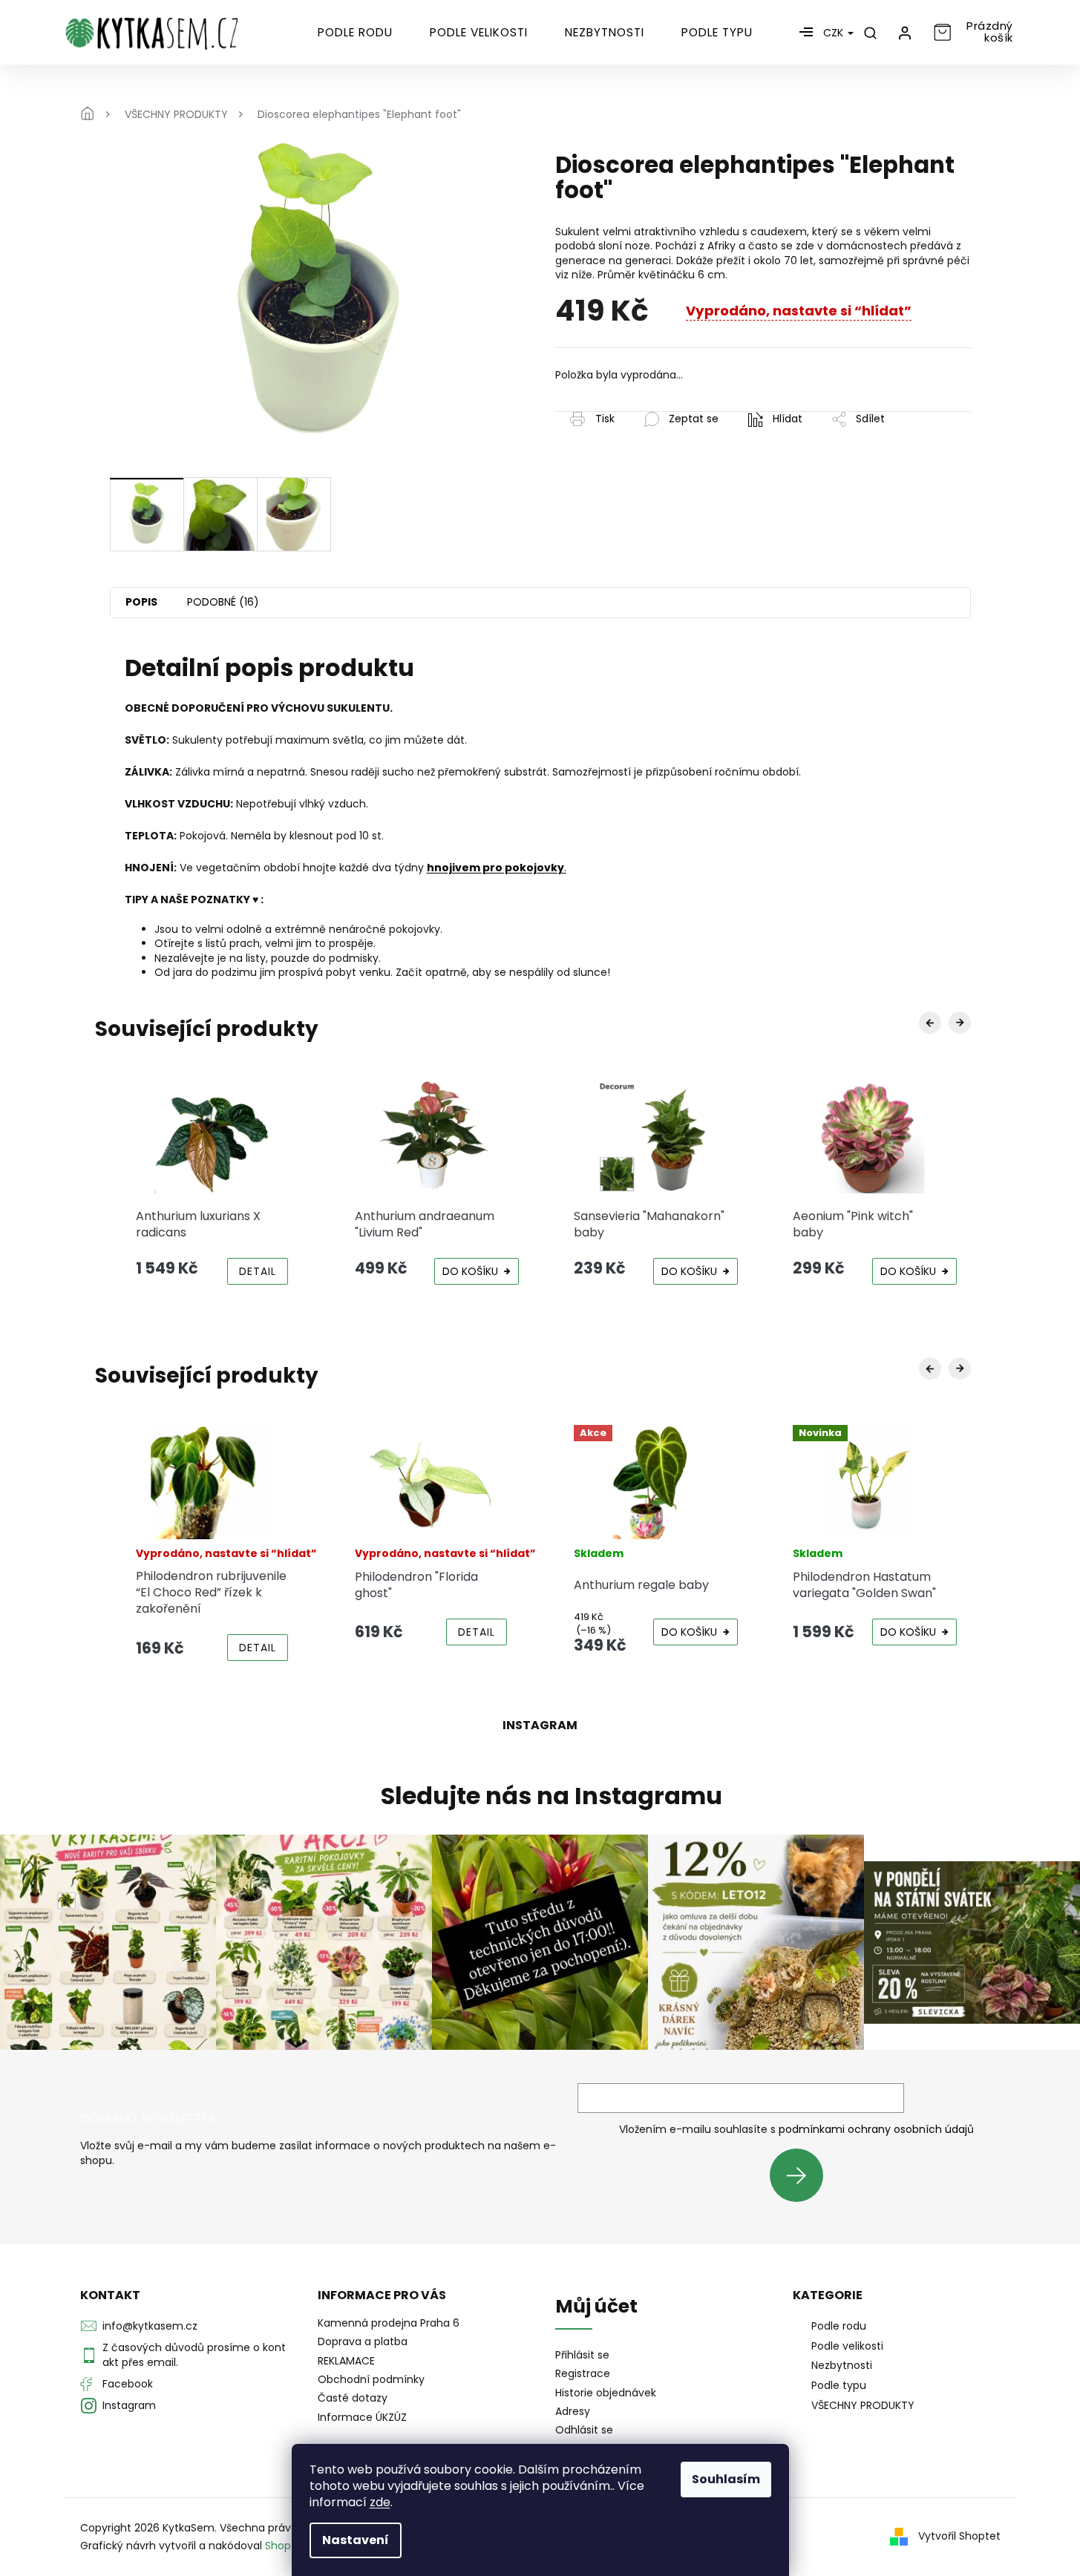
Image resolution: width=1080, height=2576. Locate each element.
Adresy (573, 2412)
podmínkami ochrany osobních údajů (876, 2129)
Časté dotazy (353, 2398)
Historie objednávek (606, 2393)
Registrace (583, 2374)
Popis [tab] (141, 602)
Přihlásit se (802, 2175)
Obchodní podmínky (371, 2379)
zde (380, 2502)
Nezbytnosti (842, 2365)
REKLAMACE (346, 2361)
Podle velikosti (847, 2346)
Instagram (129, 2405)
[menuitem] (355, 33)
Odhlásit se (584, 2430)
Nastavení (356, 2540)
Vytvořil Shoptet (959, 2536)
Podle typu (839, 2385)
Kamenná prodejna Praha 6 (389, 2323)
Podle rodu (839, 2326)
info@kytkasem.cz (150, 2326)
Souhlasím (726, 2479)
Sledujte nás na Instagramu (552, 1796)
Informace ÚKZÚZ (362, 2417)
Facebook (128, 2384)
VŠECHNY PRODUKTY (863, 2405)
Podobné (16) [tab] (223, 602)
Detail (258, 1271)
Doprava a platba (363, 2341)
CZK (835, 33)
